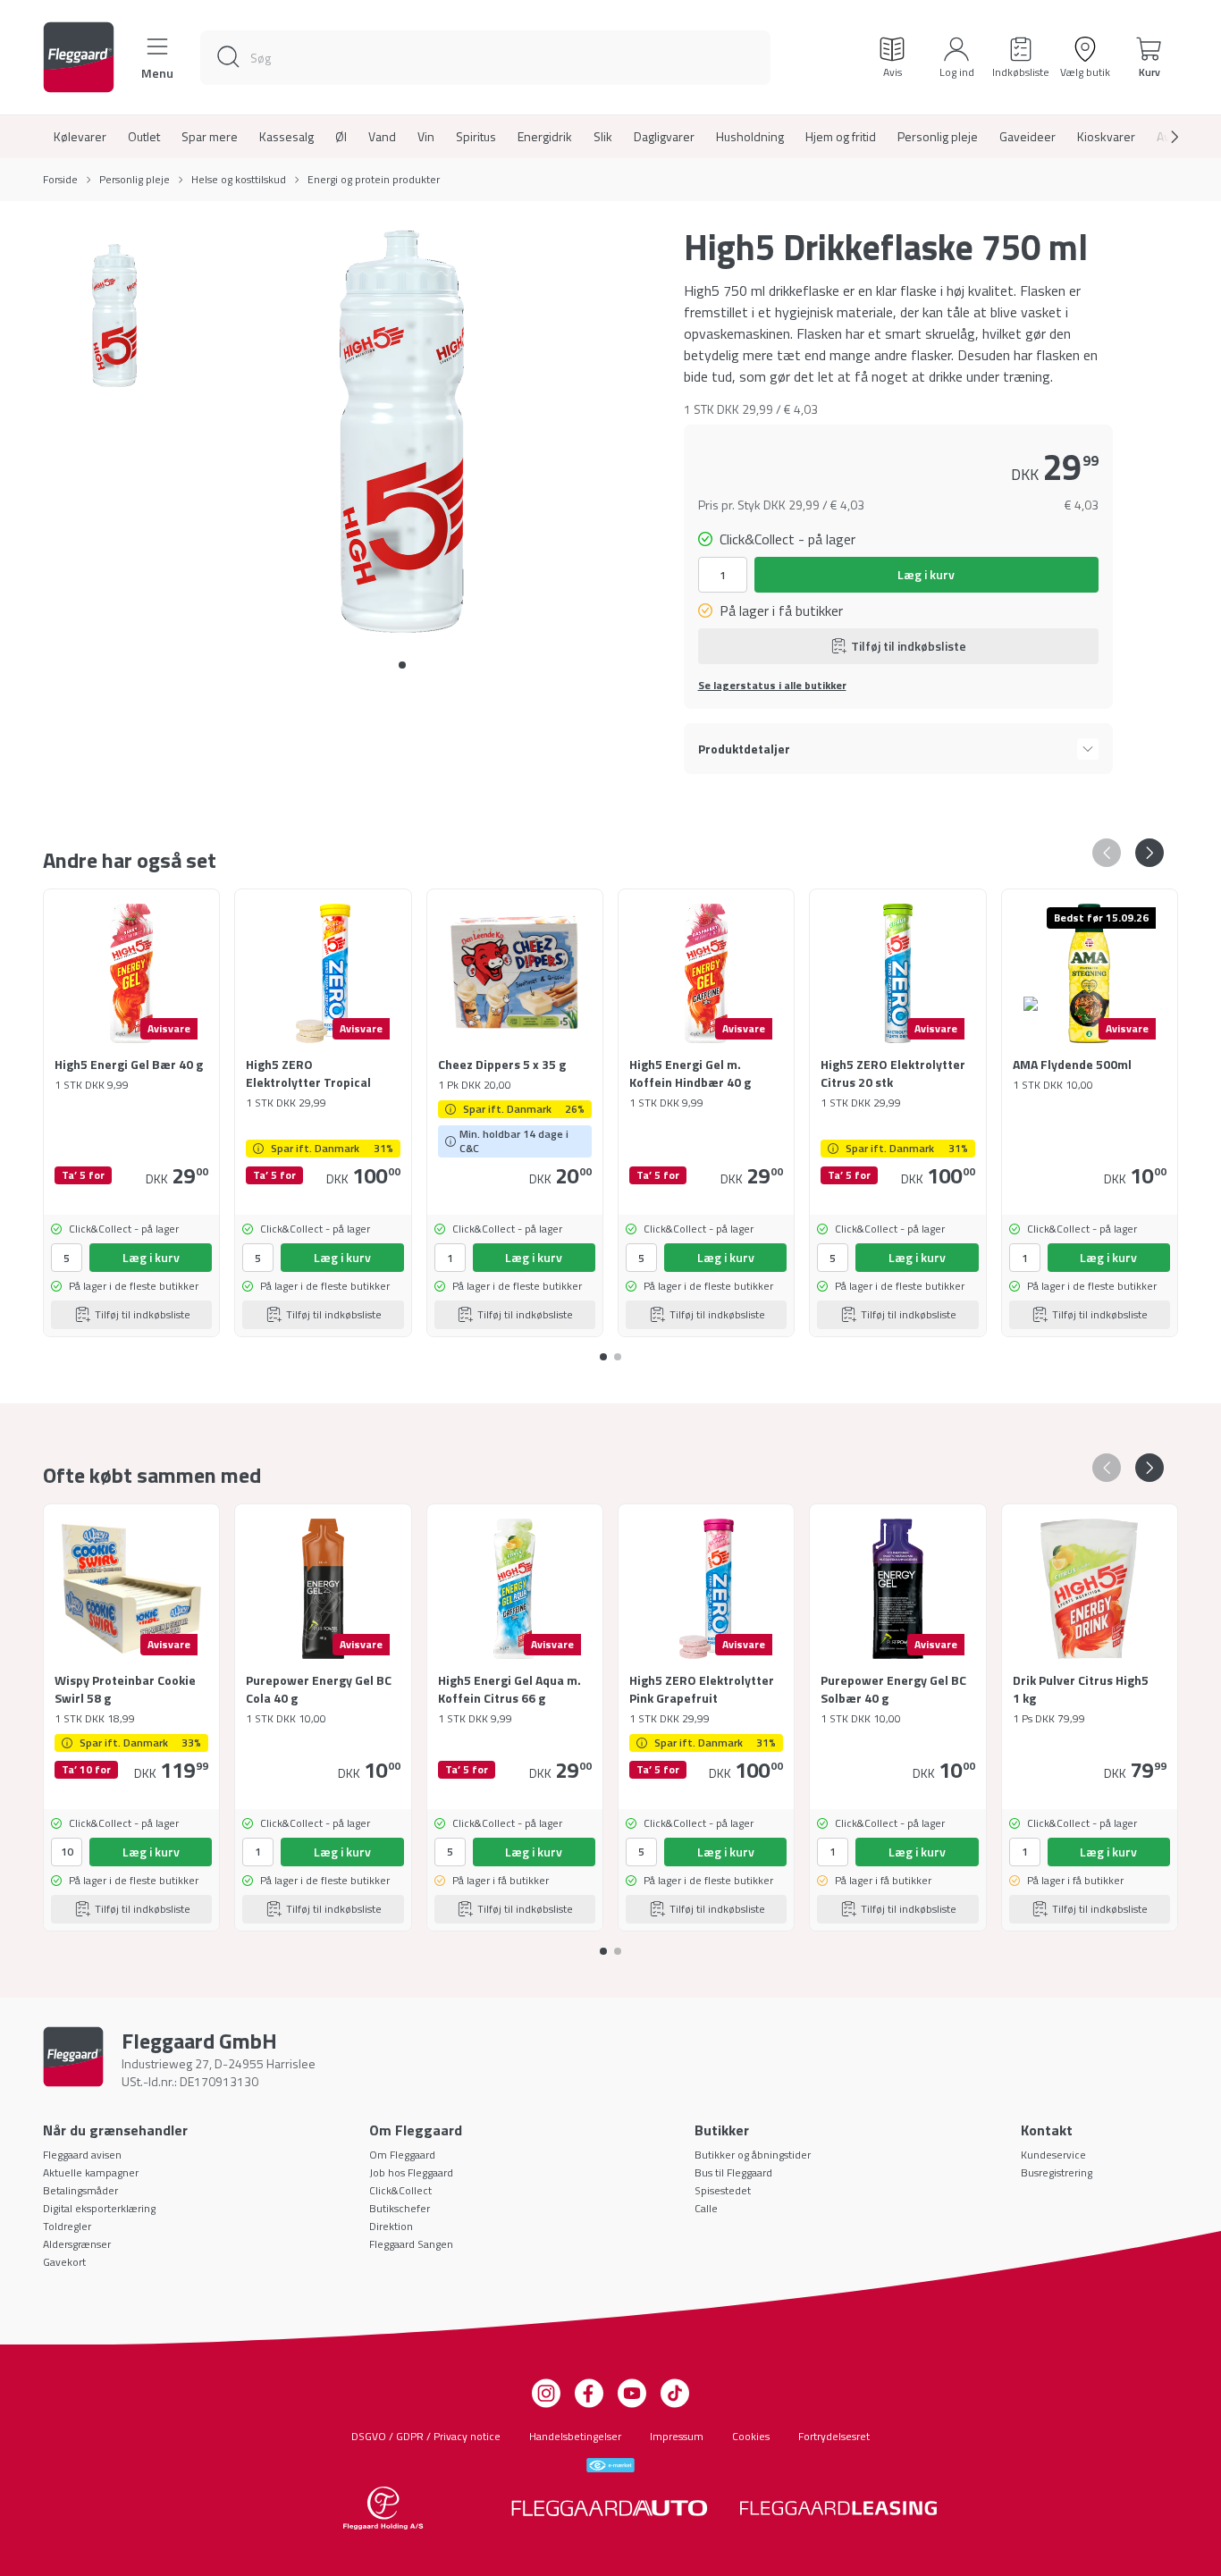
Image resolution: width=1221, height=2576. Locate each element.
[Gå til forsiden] (79, 57)
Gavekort (64, 2262)
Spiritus (476, 137)
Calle (706, 2208)
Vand (382, 137)
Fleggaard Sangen (411, 2244)
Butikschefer (400, 2208)
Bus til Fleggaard (733, 2172)
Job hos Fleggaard (411, 2172)
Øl (341, 137)
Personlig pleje (938, 137)
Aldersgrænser (77, 2244)
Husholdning (750, 137)
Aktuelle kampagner (91, 2172)
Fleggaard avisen (82, 2155)
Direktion (391, 2226)
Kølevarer (80, 137)
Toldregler (67, 2226)
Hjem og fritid (841, 137)
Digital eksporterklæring (99, 2208)
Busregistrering (1057, 2172)
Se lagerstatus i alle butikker (772, 686)
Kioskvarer (1106, 137)
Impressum (677, 2436)
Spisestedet (723, 2190)
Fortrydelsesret (834, 2436)
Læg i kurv (926, 574)
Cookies (751, 2436)
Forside (60, 180)
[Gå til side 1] (618, 1350)
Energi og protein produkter (374, 180)
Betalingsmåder (80, 2190)
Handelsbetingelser (575, 2436)
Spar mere (210, 137)
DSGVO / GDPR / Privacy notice (426, 2436)
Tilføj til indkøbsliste (909, 646)
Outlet (144, 137)
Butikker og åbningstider (753, 2155)
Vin (426, 137)
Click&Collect (400, 2190)
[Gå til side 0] (402, 665)
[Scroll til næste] (1160, 137)
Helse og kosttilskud (239, 180)
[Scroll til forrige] (1107, 853)
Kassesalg (286, 137)
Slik (603, 137)
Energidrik (545, 137)
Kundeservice (1053, 2155)
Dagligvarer (664, 137)
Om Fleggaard (402, 2155)
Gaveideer (1027, 137)
